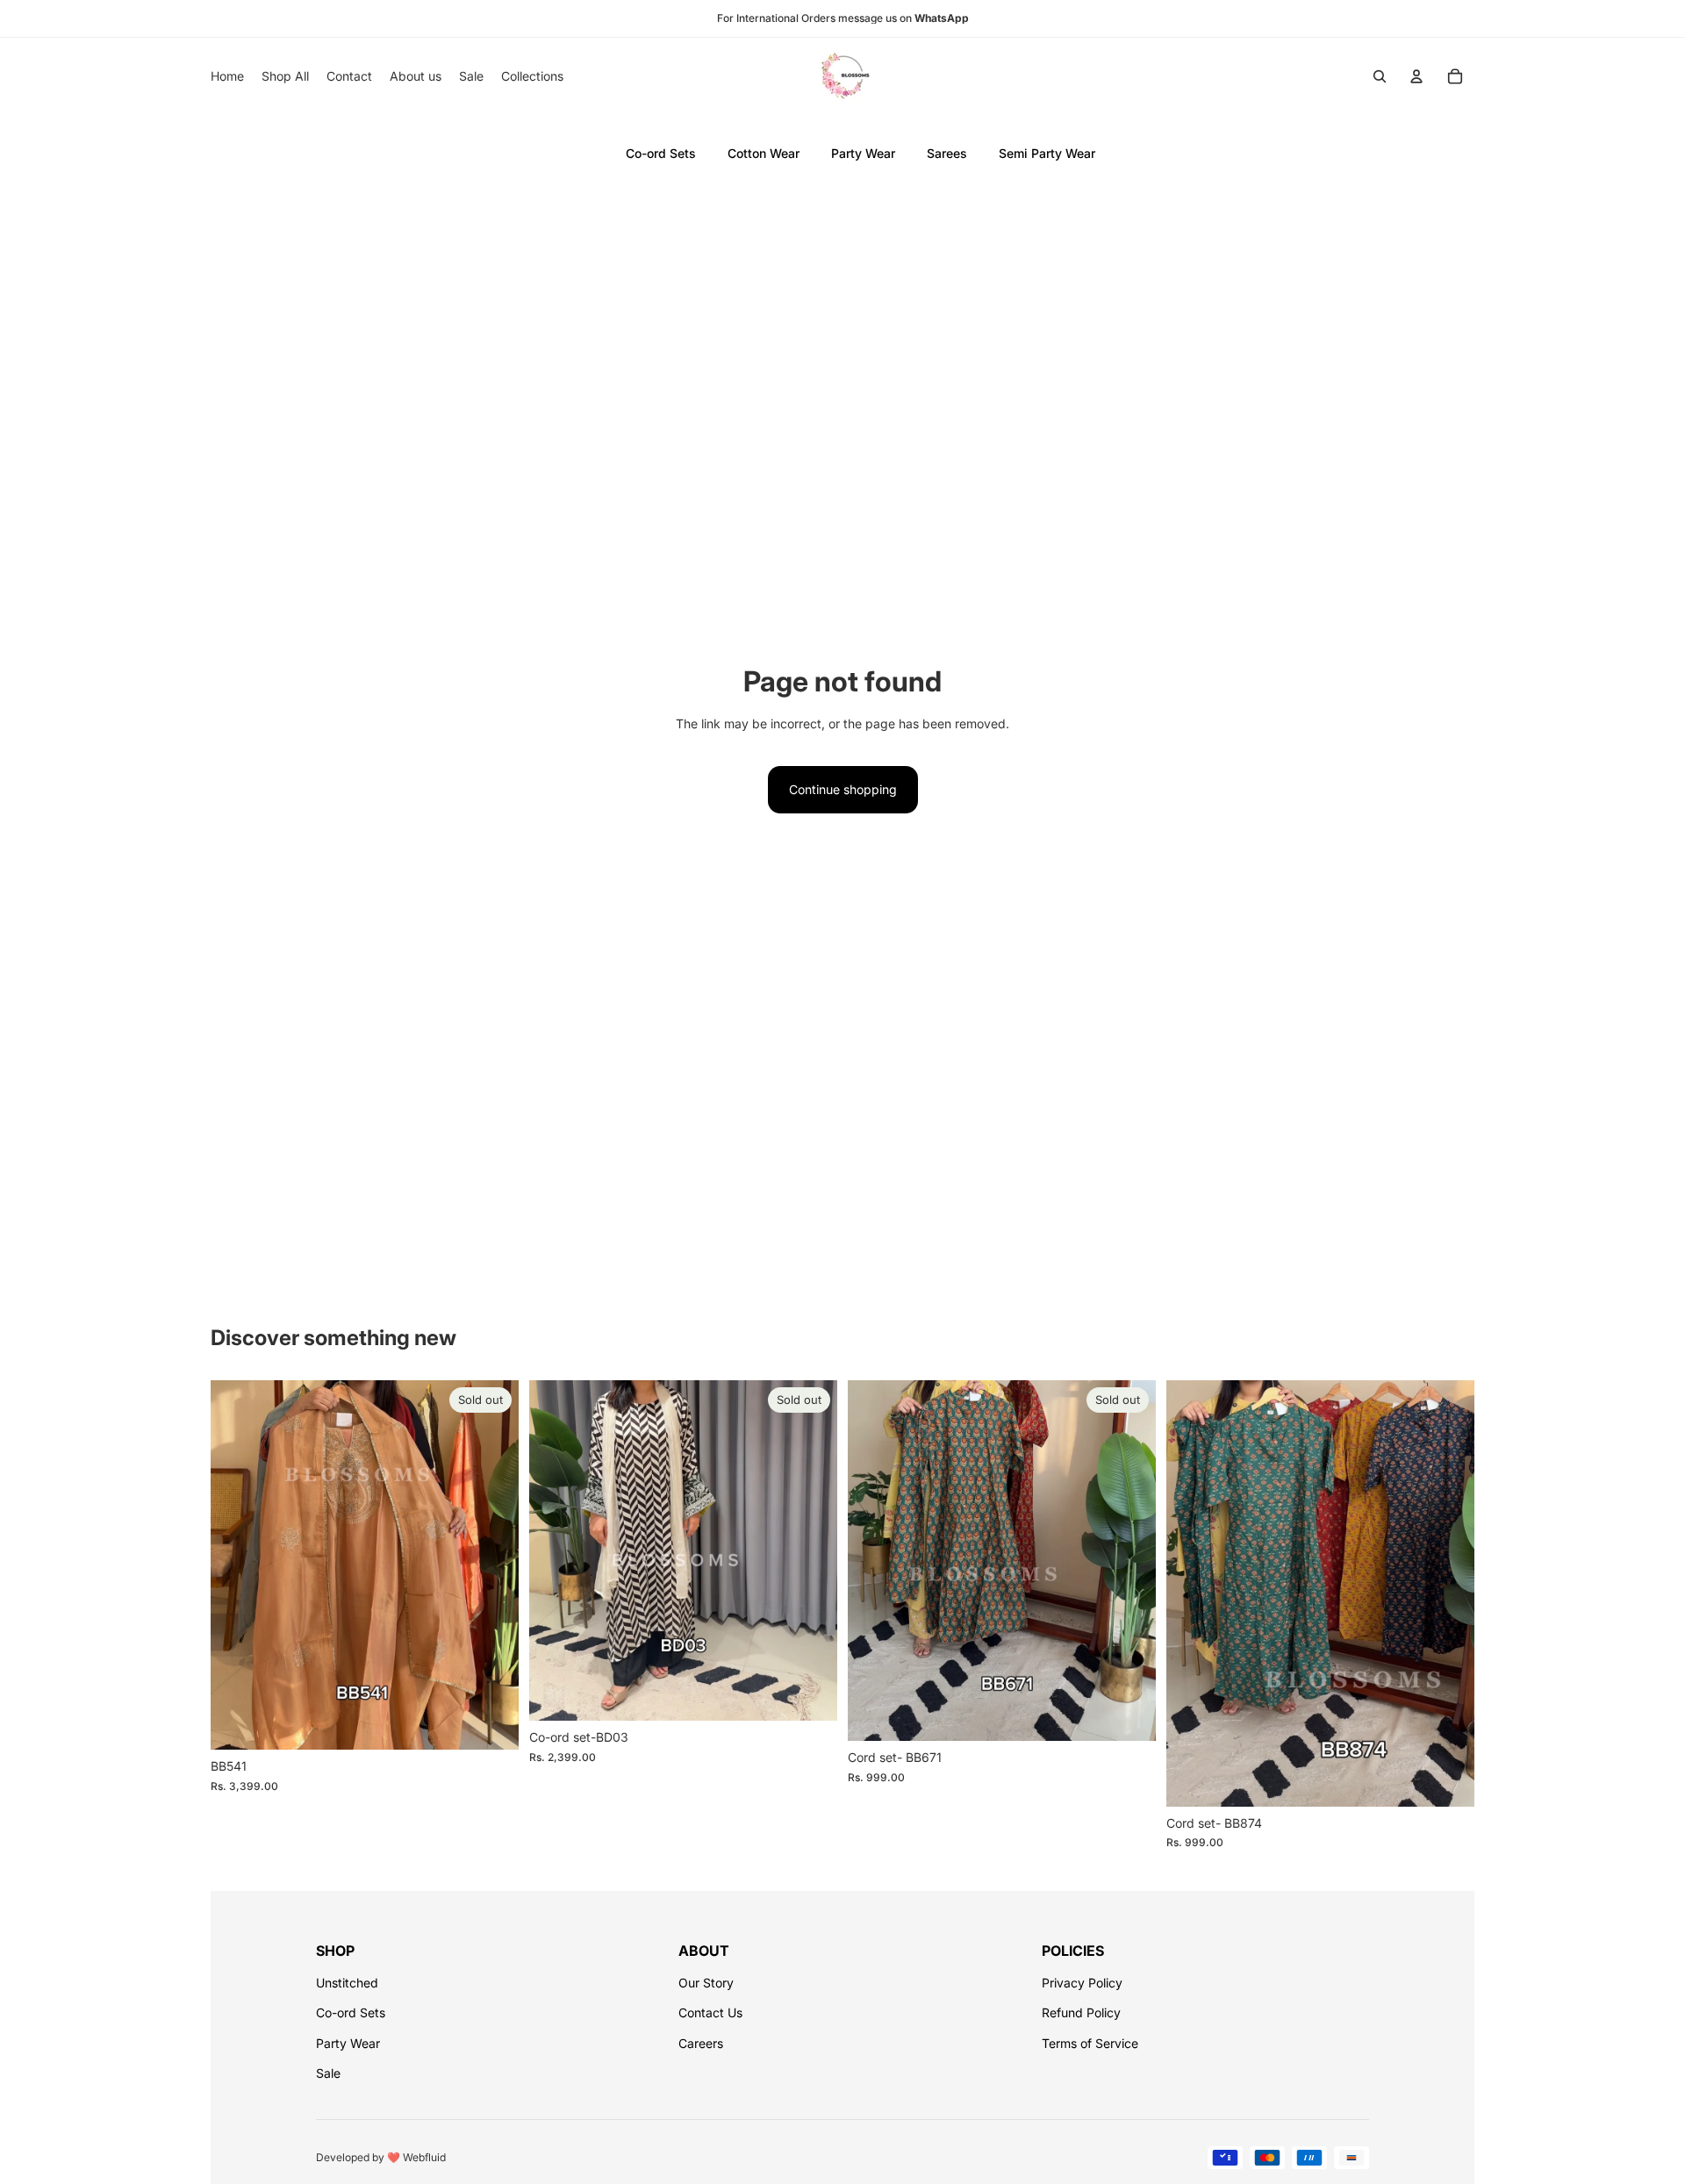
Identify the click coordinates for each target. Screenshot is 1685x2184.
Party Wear (863, 153)
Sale (328, 2073)
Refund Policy (1081, 2012)
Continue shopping (843, 789)
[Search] (1380, 76)
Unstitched (347, 1983)
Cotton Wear (764, 153)
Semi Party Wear (1047, 153)
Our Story (706, 1983)
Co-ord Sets (661, 153)
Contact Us (710, 2012)
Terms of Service (1090, 2043)
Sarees (947, 153)
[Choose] (1447, 1779)
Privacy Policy (1082, 1983)
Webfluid (424, 2157)
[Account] (1416, 76)
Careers (701, 2043)
